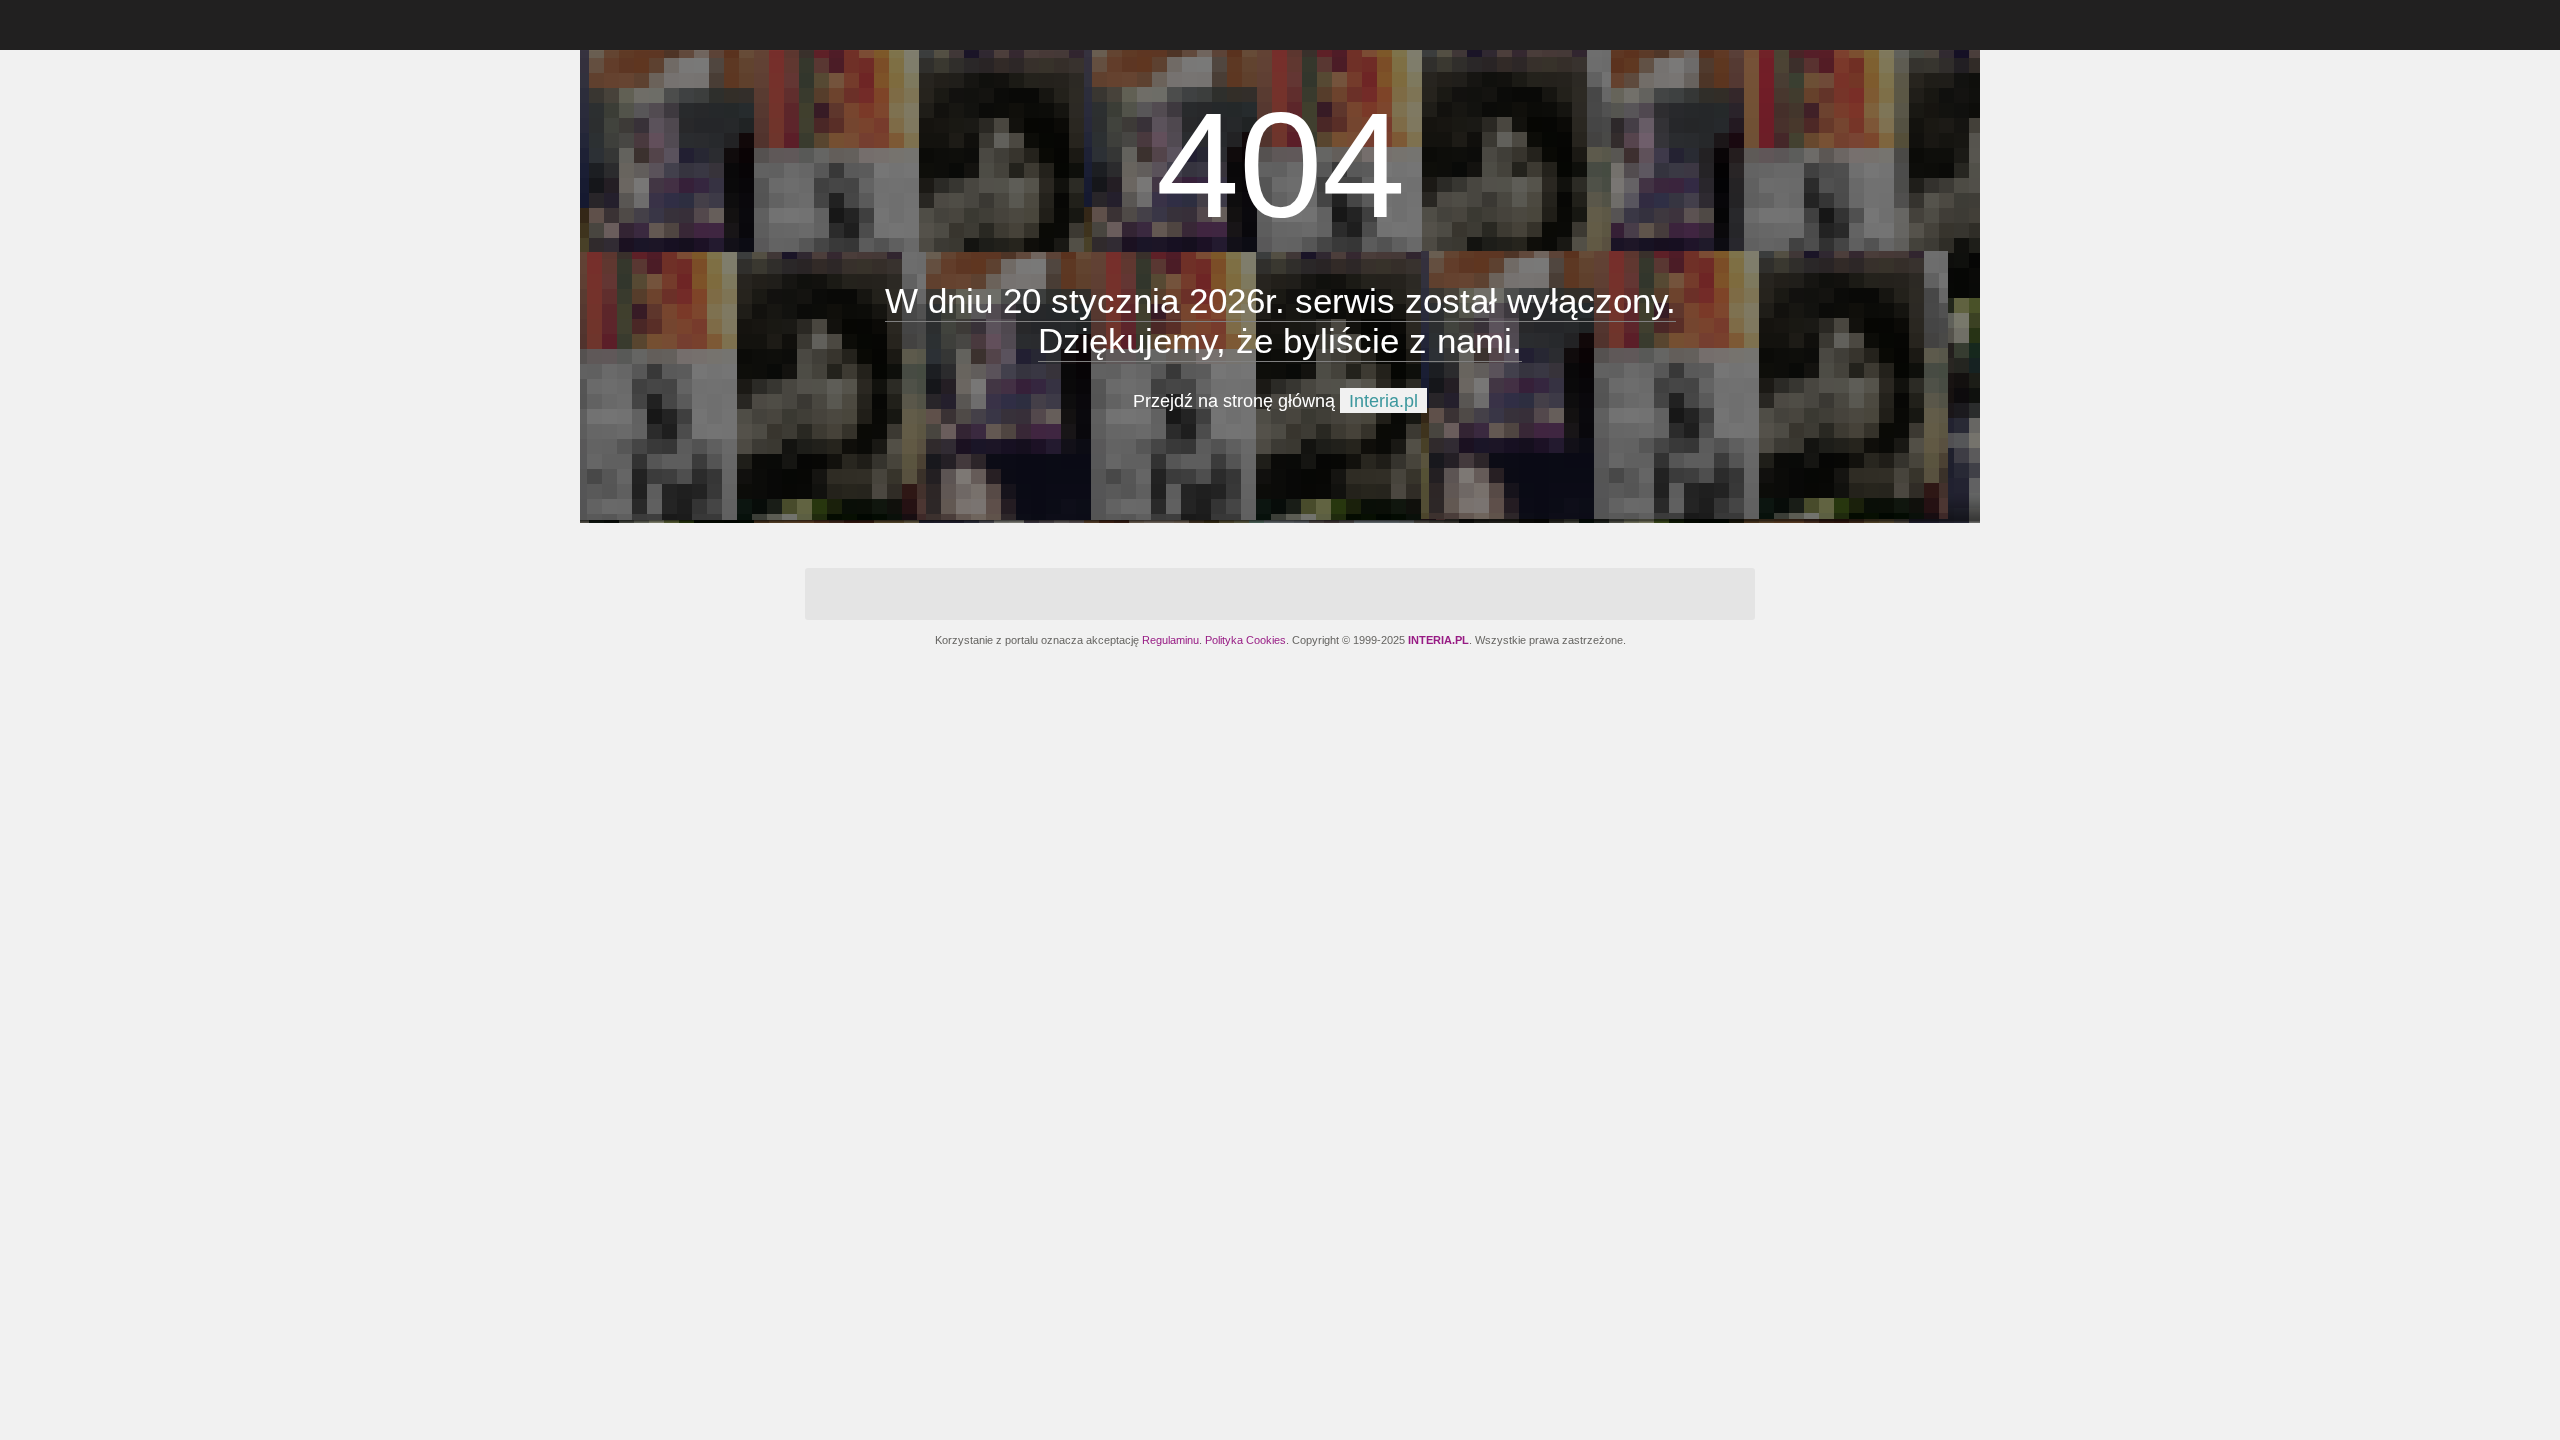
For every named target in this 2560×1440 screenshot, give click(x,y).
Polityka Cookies (1245, 640)
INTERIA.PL (1438, 640)
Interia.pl (1383, 401)
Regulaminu (1170, 640)
